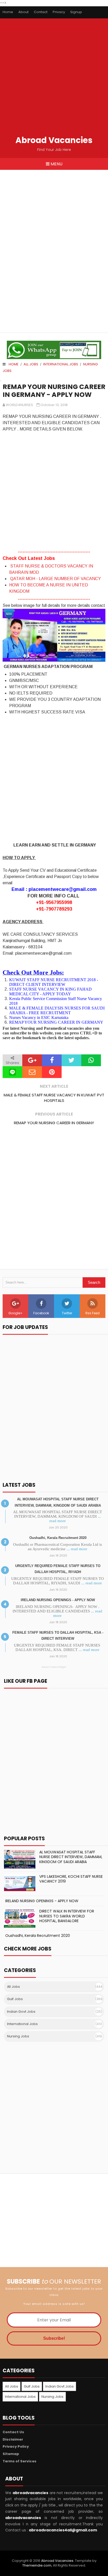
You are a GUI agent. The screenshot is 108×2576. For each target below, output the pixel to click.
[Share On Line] (12, 1072)
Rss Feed (93, 1313)
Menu (56, 164)
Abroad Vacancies (54, 140)
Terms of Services (20, 2461)
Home (8, 12)
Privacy (59, 12)
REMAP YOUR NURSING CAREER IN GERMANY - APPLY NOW (54, 391)
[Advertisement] (54, 78)
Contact (41, 12)
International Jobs (61, 364)
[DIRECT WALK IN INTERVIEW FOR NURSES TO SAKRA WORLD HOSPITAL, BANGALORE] (20, 1918)
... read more (77, 1549)
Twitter (67, 1313)
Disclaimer (13, 2439)
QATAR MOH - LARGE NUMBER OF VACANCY (56, 579)
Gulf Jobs (15, 1999)
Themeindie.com (37, 2565)
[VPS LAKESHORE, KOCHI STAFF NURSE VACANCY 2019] (20, 1884)
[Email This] (32, 1072)
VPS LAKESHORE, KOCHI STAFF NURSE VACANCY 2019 (71, 1879)
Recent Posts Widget (54, 1667)
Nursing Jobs (18, 2036)
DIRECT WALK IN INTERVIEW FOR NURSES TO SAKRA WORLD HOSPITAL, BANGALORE (67, 1916)
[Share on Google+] (32, 1060)
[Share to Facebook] (52, 1060)
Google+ (15, 1313)
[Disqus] (54, 1202)
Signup (76, 12)
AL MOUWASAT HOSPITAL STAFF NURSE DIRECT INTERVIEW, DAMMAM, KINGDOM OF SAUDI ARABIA (71, 1857)
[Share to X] (71, 1060)
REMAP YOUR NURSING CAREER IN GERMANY (54, 1123)
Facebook (41, 1313)
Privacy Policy (16, 2446)
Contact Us (13, 2432)
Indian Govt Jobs (21, 2012)
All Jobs (31, 364)
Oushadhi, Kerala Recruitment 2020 (58, 1538)
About (23, 12)
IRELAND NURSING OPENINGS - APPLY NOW (58, 1600)
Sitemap (11, 2454)
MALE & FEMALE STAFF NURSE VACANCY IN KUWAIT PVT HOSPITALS (54, 1098)
